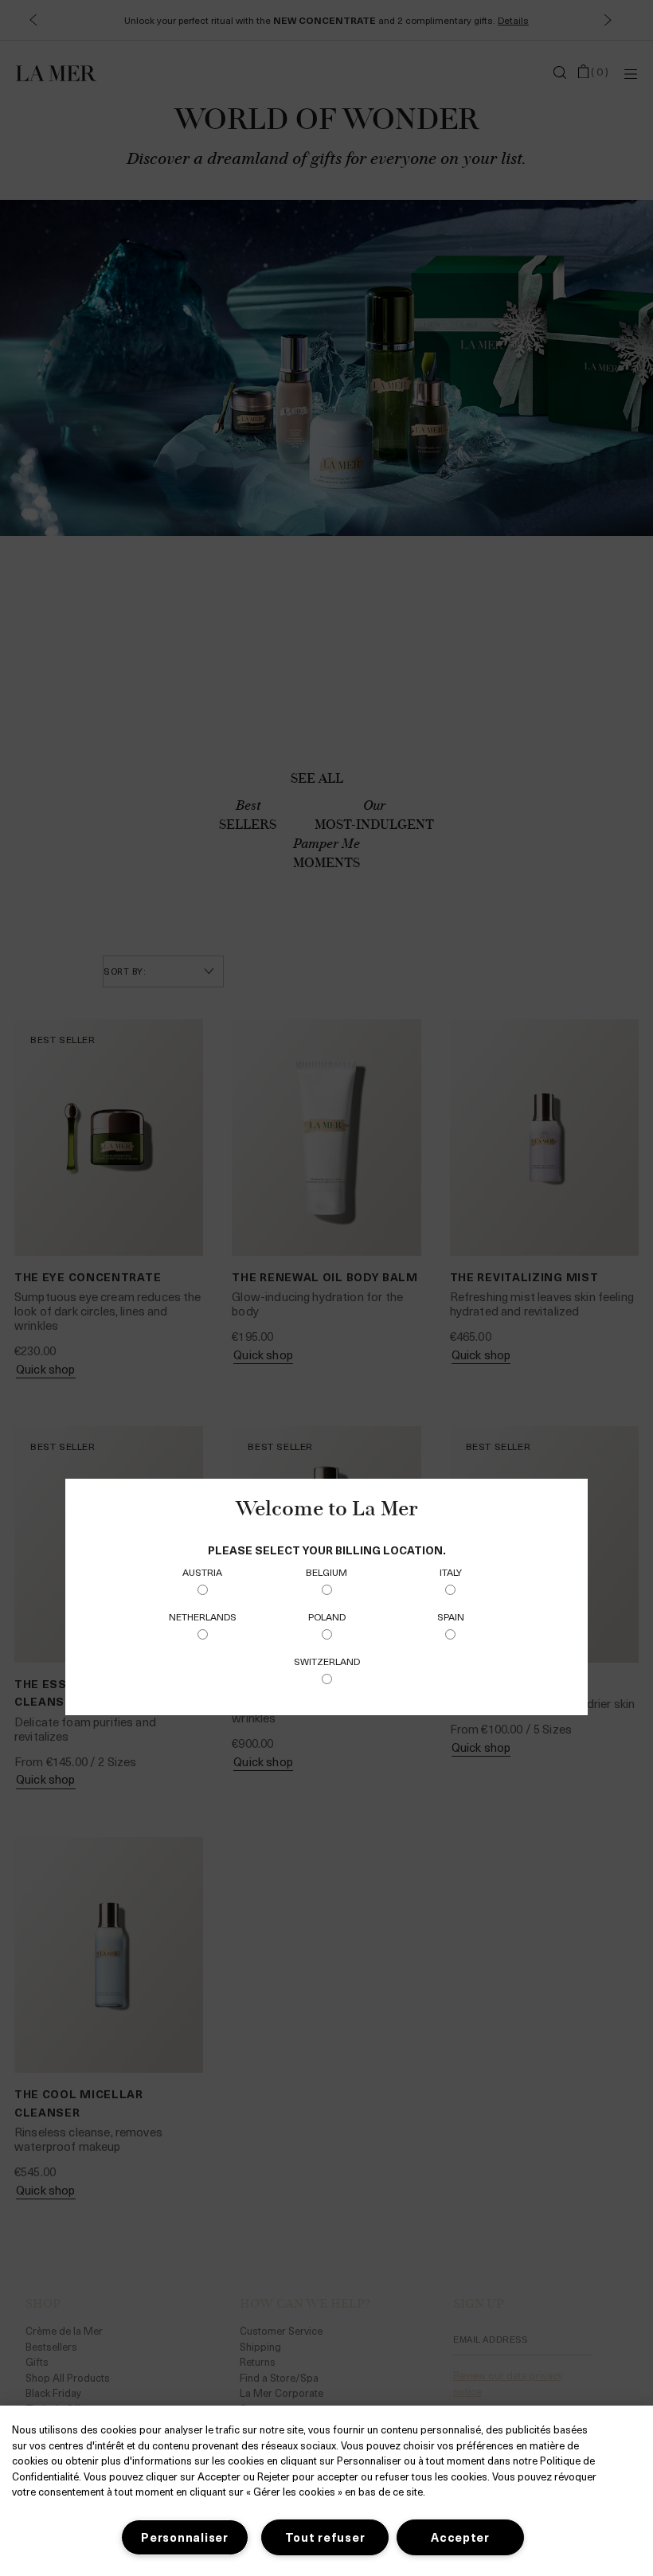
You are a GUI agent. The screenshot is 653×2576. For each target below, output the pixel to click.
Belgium (326, 1572)
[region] (326, 2491)
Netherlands (203, 1616)
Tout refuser (325, 2537)
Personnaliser (184, 2537)
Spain (451, 1616)
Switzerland (327, 1661)
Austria (202, 1572)
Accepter (460, 2537)
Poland (327, 1616)
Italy (451, 1572)
